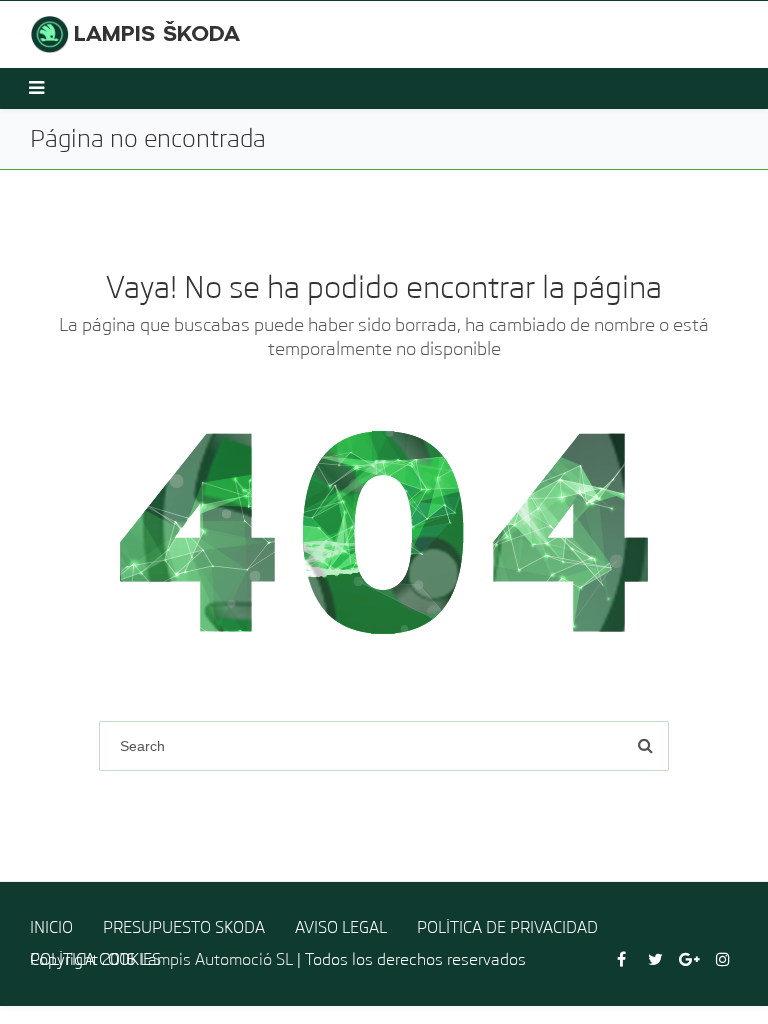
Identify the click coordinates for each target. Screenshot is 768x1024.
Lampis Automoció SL (216, 959)
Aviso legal (341, 927)
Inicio (51, 927)
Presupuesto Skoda (184, 927)
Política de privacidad (507, 927)
